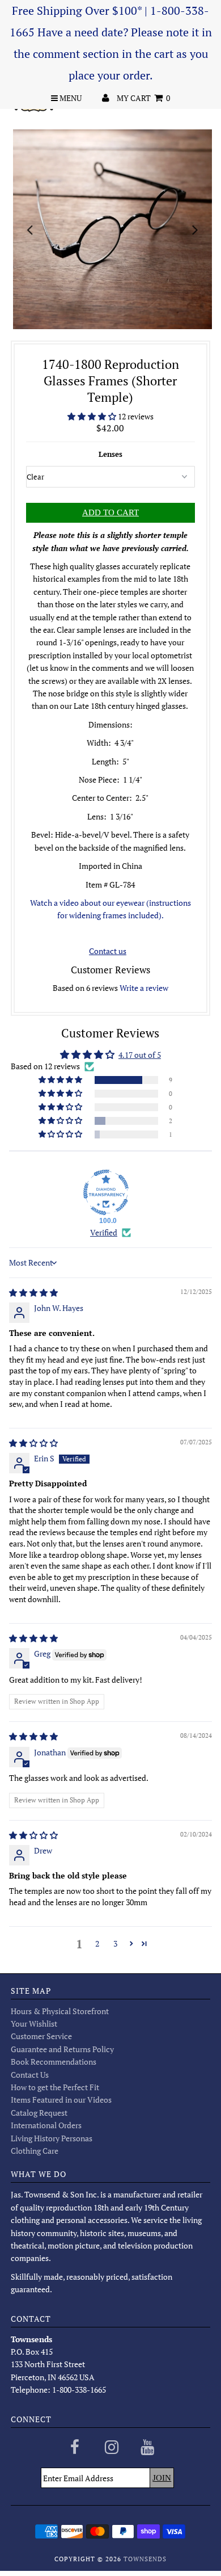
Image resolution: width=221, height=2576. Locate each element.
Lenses (110, 454)
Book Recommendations (54, 2062)
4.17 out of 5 (140, 1055)
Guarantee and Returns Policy (62, 2049)
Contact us (108, 951)
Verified (104, 1232)
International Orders (46, 2125)
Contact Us (30, 2075)
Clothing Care (35, 2151)
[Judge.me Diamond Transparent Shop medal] (106, 1192)
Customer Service (41, 2036)
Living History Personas (52, 2138)
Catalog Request (39, 2113)
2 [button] (97, 1943)
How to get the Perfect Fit (55, 2087)
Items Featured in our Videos (61, 2100)
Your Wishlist (34, 2024)
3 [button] (115, 1943)
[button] (93, 416)
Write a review (144, 988)
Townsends (145, 2559)
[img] (33, 1293)
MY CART (143, 98)
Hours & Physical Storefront (60, 2011)
